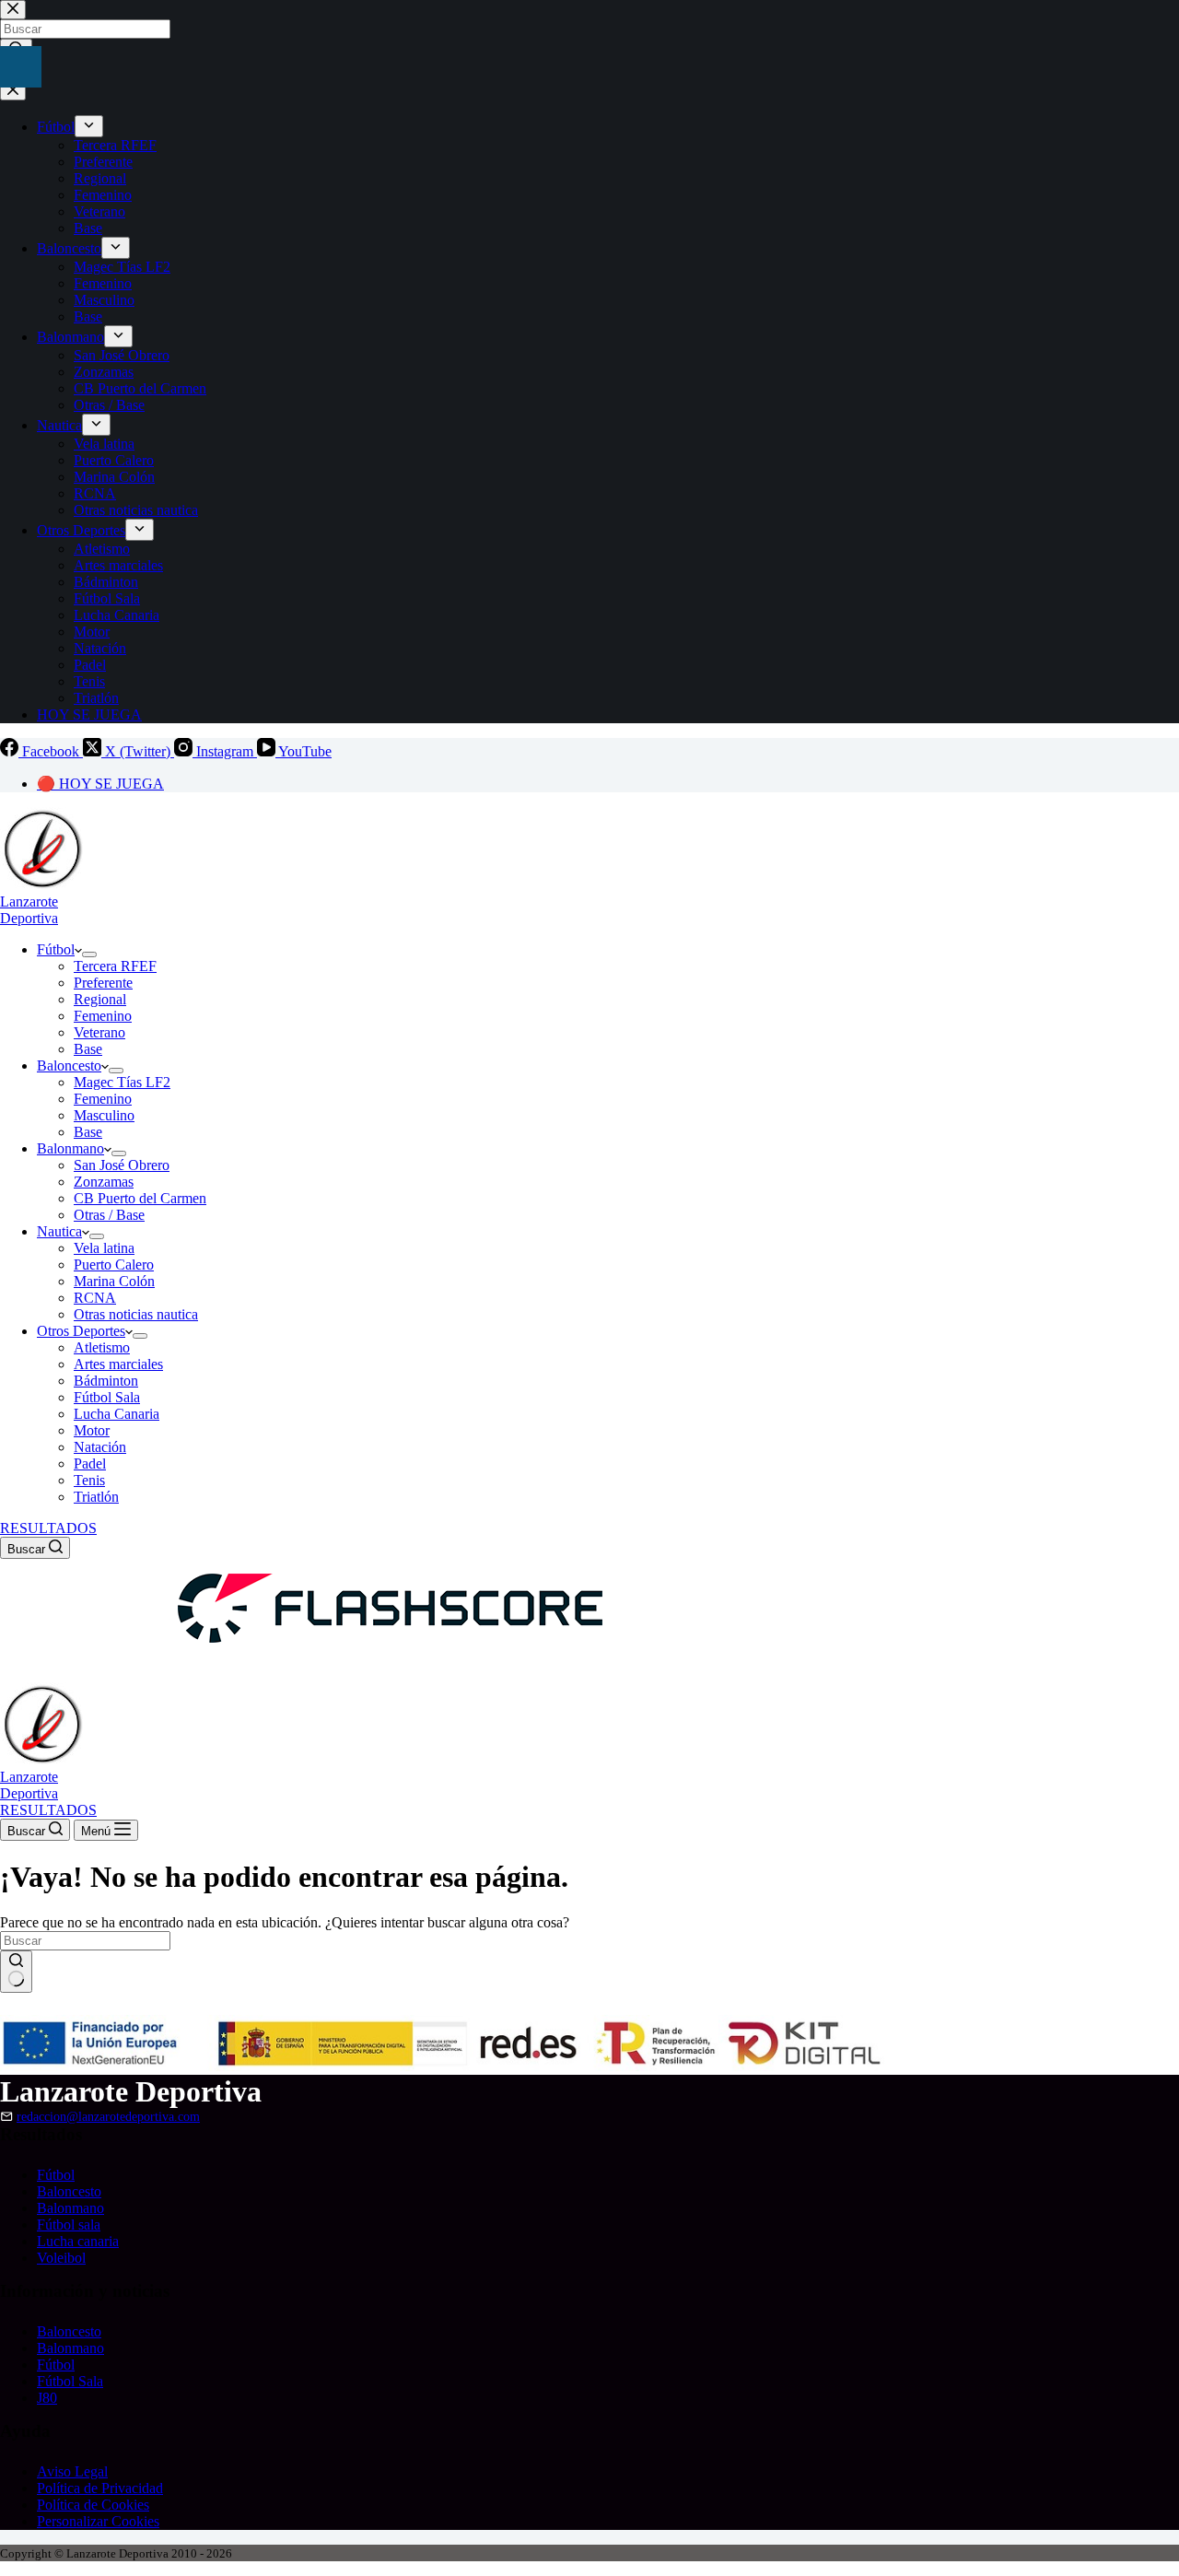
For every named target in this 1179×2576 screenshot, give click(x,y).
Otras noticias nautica (136, 1314)
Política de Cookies (93, 2505)
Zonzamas (104, 1182)
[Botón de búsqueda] (16, 1972)
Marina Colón (114, 1281)
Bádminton (106, 1381)
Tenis (89, 1480)
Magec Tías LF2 (122, 1082)
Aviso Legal (72, 2471)
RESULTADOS (48, 1528)
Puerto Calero (114, 1265)
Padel (90, 1464)
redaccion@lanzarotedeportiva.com (108, 2116)
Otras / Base (109, 1215)
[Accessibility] (21, 67)
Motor (92, 1430)
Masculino (104, 1115)
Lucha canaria (78, 2241)
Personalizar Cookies (98, 2521)
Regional (100, 999)
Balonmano (70, 1148)
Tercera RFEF (115, 966)
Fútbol (56, 949)
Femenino (103, 1016)
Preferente (103, 983)
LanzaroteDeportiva (29, 910)
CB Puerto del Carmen (140, 1198)
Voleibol (61, 2258)
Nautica (59, 1231)
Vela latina (104, 1248)
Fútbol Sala (107, 1397)
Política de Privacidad (100, 2488)
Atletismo (102, 1347)
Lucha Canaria (117, 1414)
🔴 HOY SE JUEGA (100, 784)
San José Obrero (122, 1165)
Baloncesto (69, 1066)
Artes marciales (118, 1364)
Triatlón (96, 1497)
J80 (47, 2398)
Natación (100, 1447)
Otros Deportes (81, 1331)
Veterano (99, 1032)
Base (88, 1049)
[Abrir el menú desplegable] (89, 954)
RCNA (95, 1298)
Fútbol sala (69, 2225)
